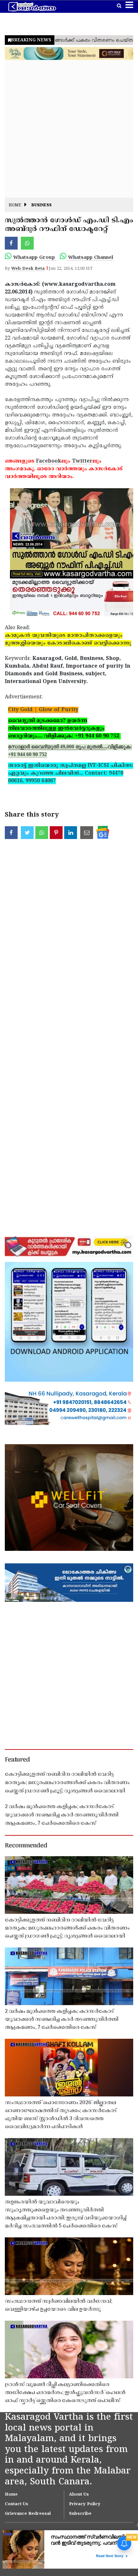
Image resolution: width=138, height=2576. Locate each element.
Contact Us (17, 2504)
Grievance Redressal (28, 2514)
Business (42, 206)
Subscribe (80, 2514)
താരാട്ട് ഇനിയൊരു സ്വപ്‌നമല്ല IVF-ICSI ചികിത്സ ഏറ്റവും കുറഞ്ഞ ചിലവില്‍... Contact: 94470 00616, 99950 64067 (71, 773)
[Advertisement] (69, 129)
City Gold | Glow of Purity (43, 710)
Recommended (26, 1846)
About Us (79, 2495)
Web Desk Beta (28, 269)
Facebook (49, 461)
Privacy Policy (85, 2504)
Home (15, 206)
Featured (17, 1760)
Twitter (82, 461)
